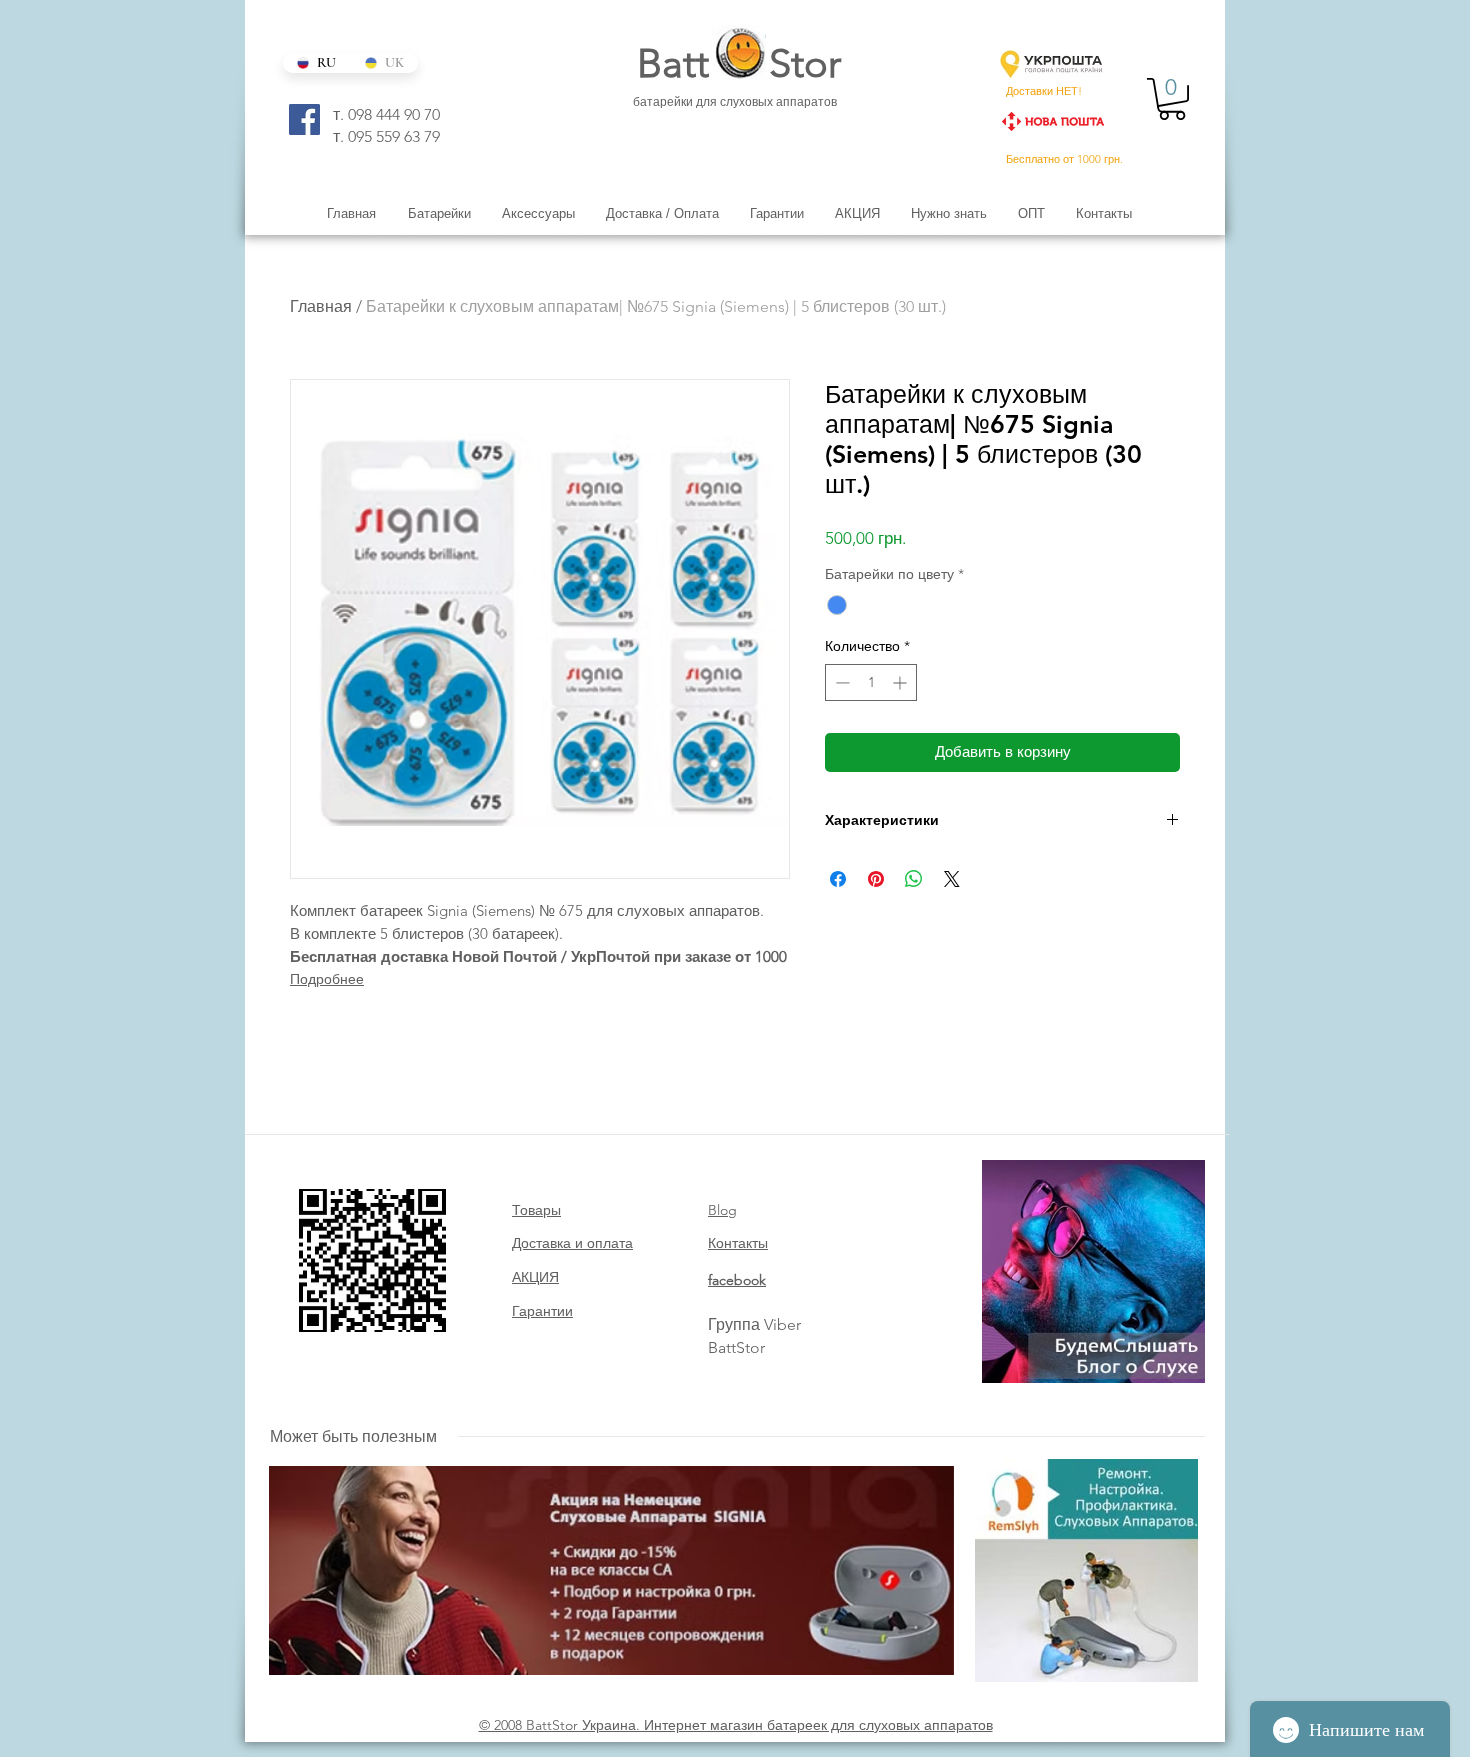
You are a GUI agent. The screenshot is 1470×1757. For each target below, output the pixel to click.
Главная (321, 306)
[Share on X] (952, 879)
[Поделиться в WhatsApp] (914, 879)
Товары (536, 1210)
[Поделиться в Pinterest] (876, 879)
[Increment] (901, 682)
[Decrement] (840, 682)
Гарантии (542, 1311)
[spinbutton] (871, 682)
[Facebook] (304, 119)
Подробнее (327, 979)
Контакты (738, 1243)
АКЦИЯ (535, 1277)
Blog (722, 1210)
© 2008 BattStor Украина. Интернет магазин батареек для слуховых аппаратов (736, 1725)
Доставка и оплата (572, 1243)
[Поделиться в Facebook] (838, 879)
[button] (1172, 99)
